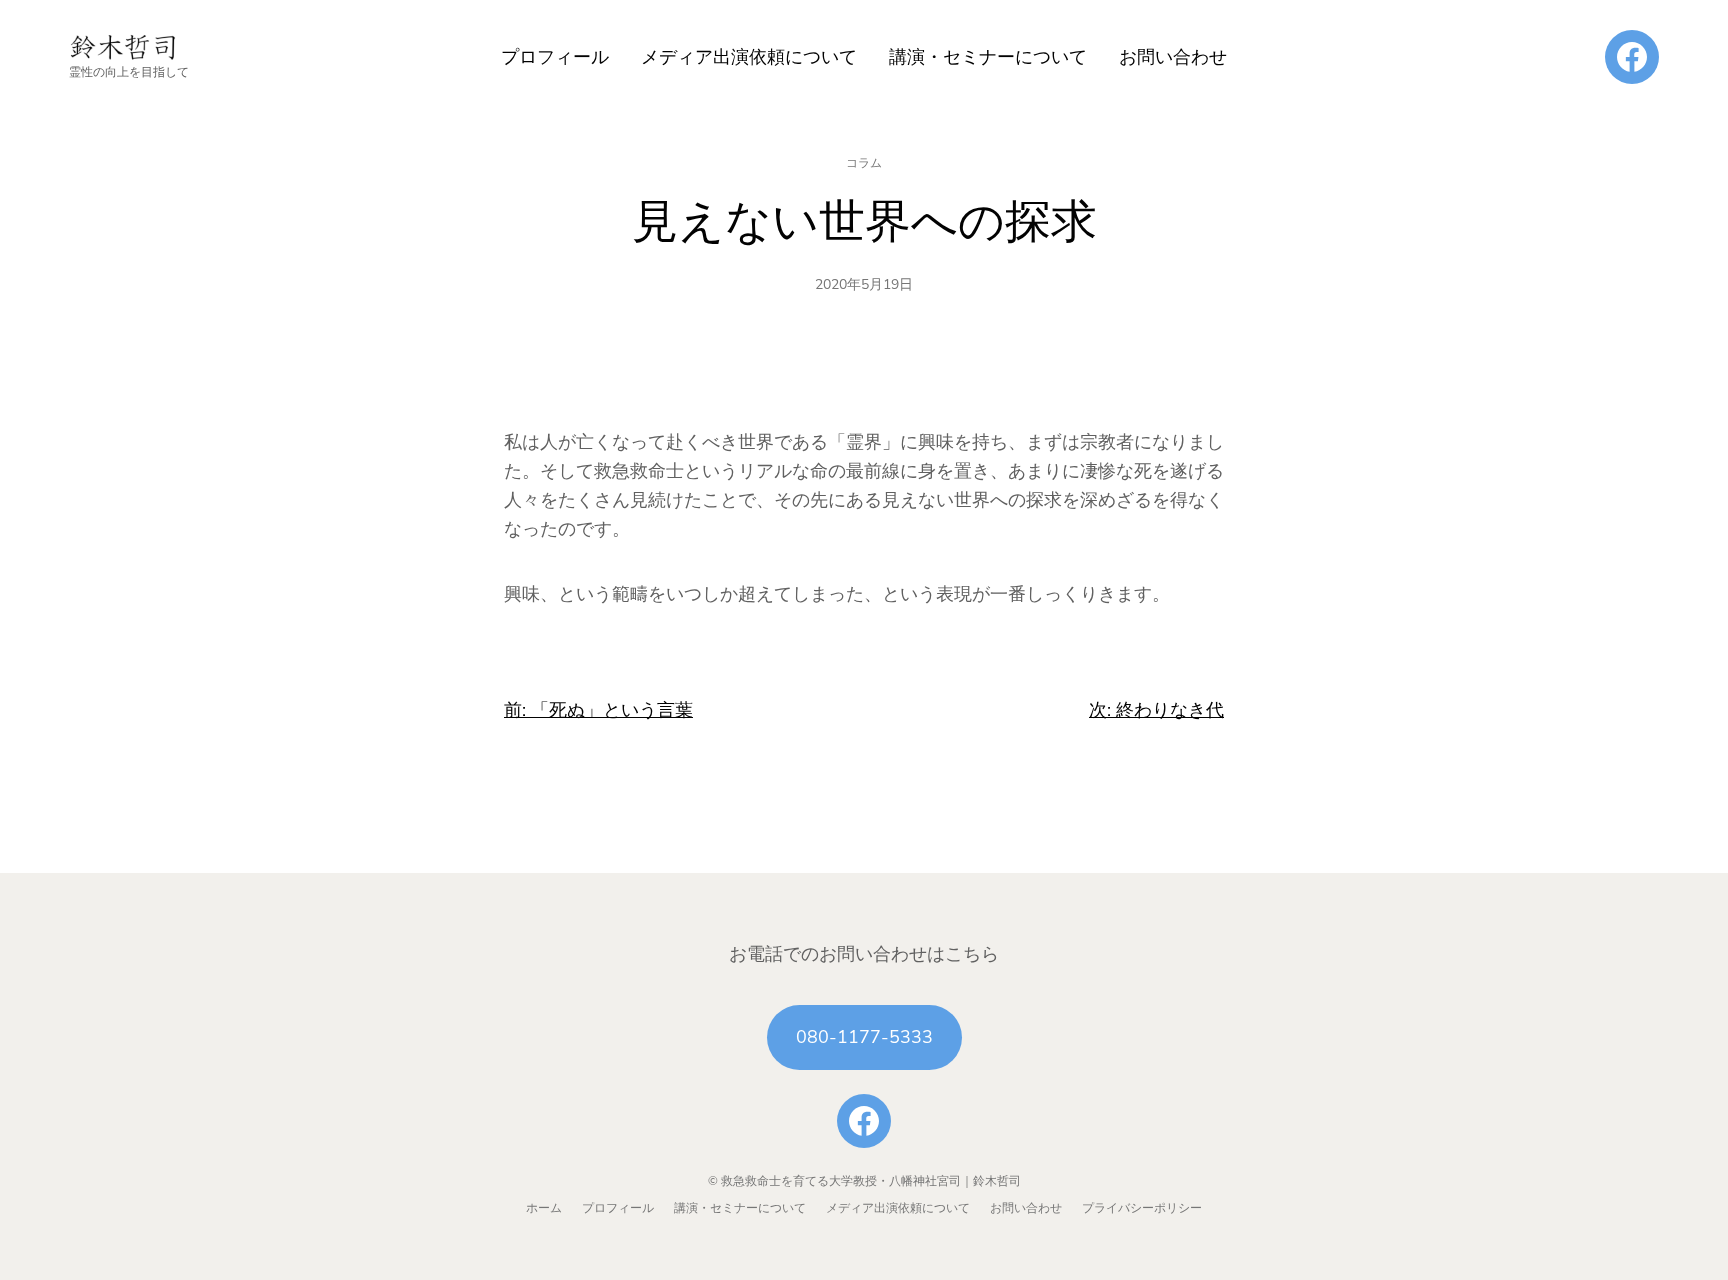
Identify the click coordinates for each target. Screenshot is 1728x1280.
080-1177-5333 (864, 1037)
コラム (864, 163)
